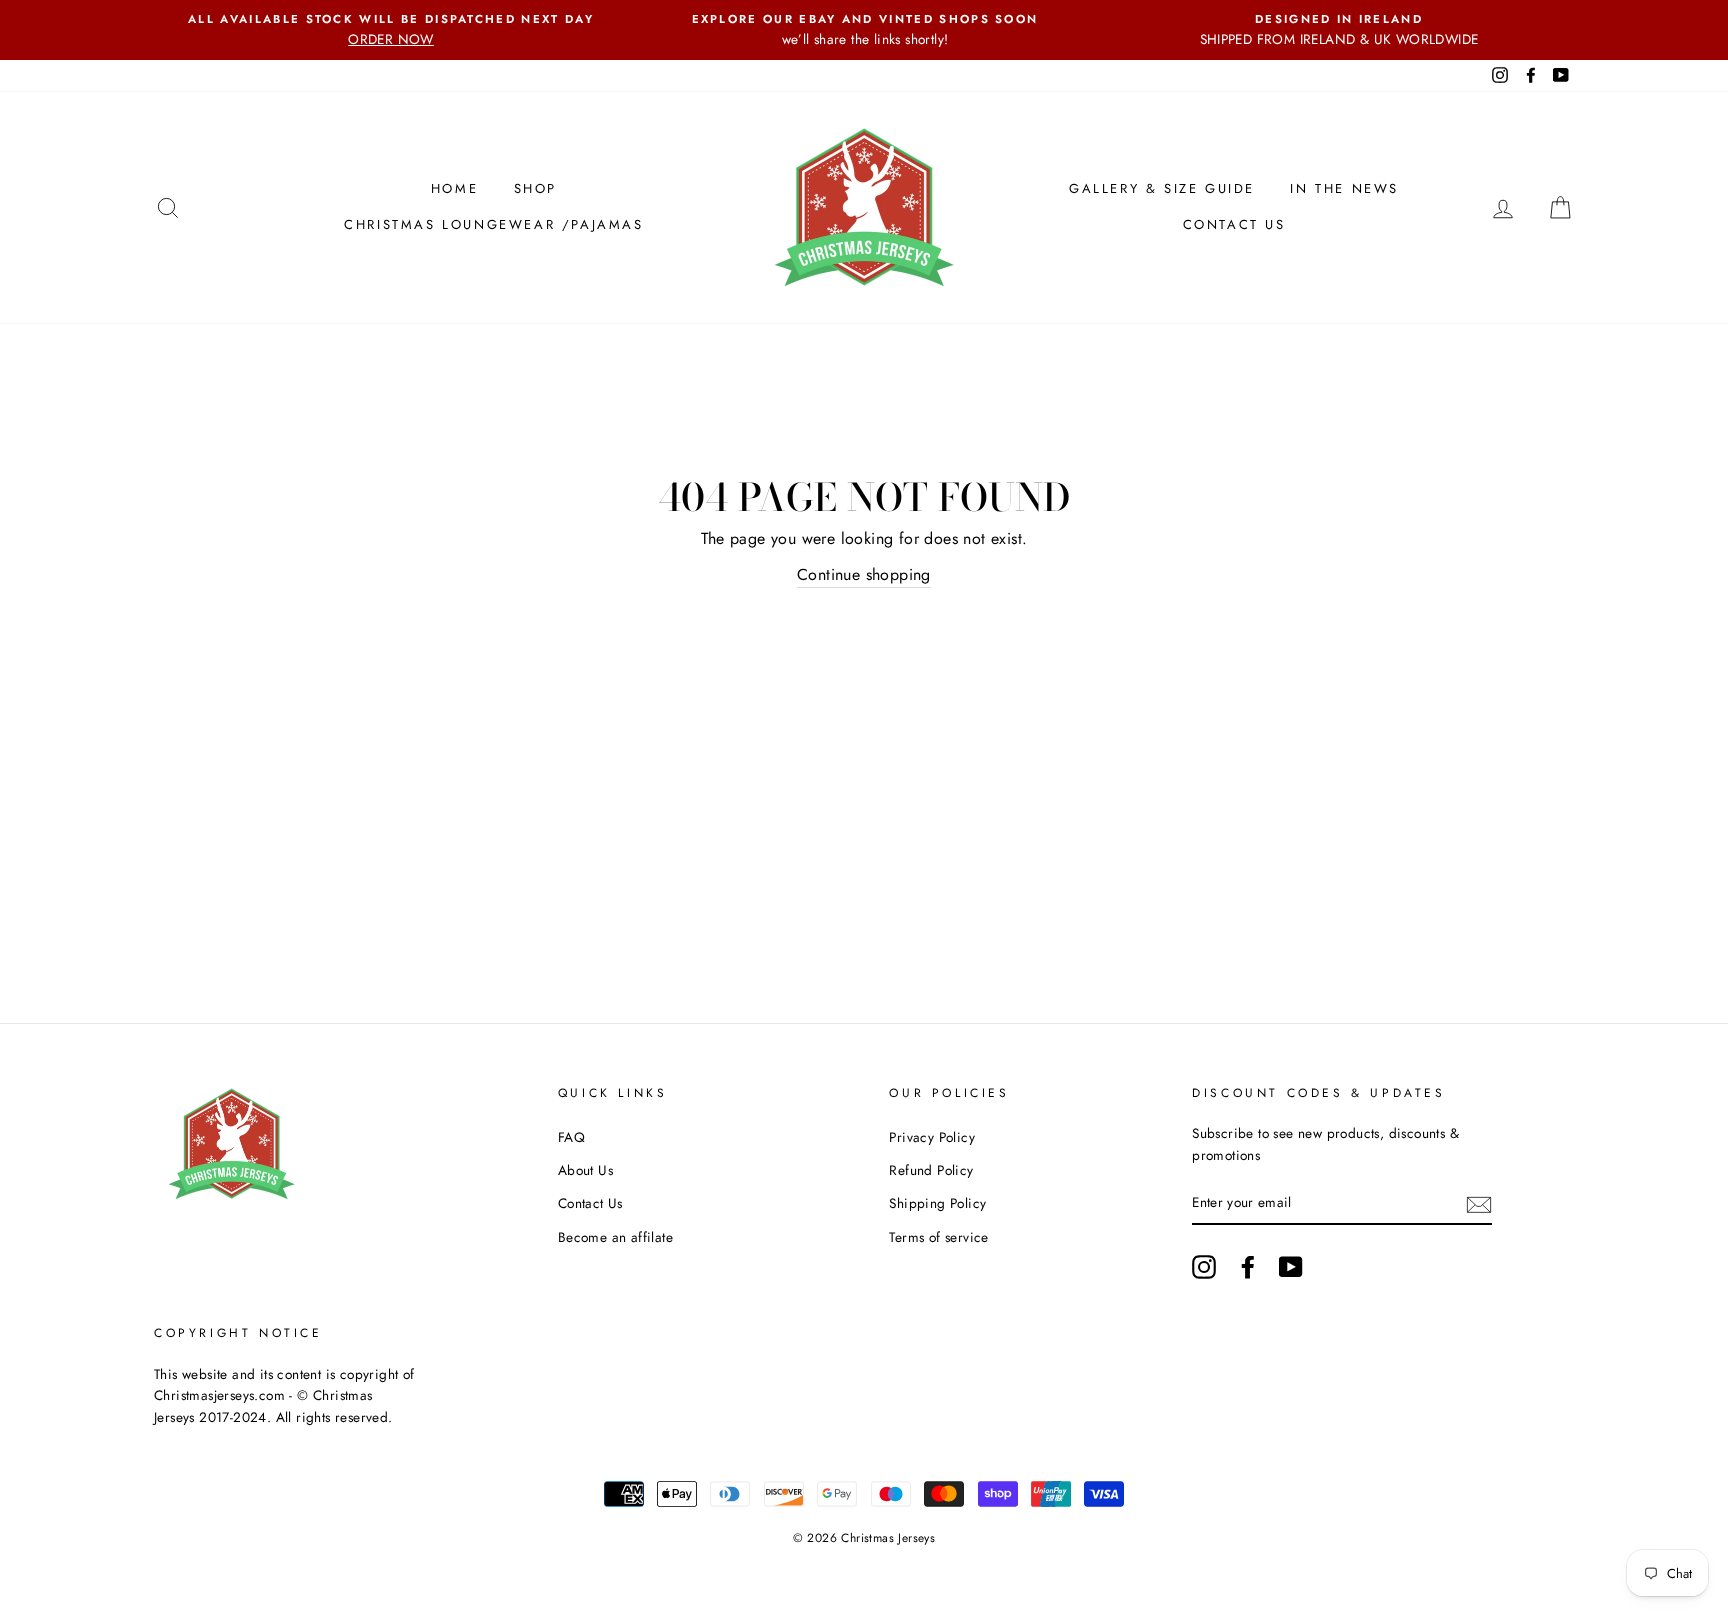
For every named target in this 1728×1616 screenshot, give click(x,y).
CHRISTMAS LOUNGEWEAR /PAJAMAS (493, 224)
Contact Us (1234, 224)
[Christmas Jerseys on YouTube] (1291, 1267)
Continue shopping (864, 574)
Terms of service (938, 1237)
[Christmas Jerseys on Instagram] (1204, 1267)
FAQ (571, 1137)
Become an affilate (615, 1237)
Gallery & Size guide (1162, 188)
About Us (585, 1170)
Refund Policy (931, 1170)
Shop (535, 188)
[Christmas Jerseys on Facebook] (1248, 1267)
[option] (391, 30)
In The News (1344, 188)
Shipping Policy (937, 1203)
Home (454, 188)
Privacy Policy (932, 1137)
